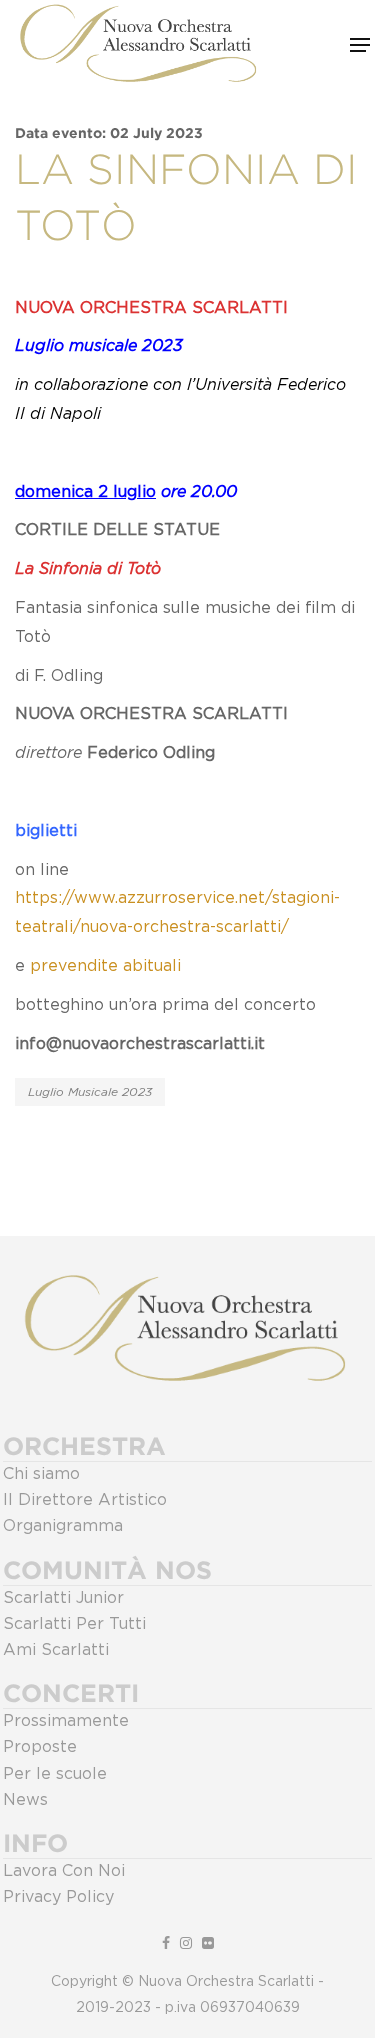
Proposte (40, 1747)
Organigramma (63, 1526)
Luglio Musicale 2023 (90, 1092)
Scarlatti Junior (63, 1598)
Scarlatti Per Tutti (74, 1624)
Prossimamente (66, 1721)
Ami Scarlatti (56, 1650)
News (25, 1800)
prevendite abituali (105, 966)
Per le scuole (55, 1774)
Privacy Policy (58, 1897)
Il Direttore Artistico (85, 1500)
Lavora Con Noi (64, 1871)
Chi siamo (41, 1474)
